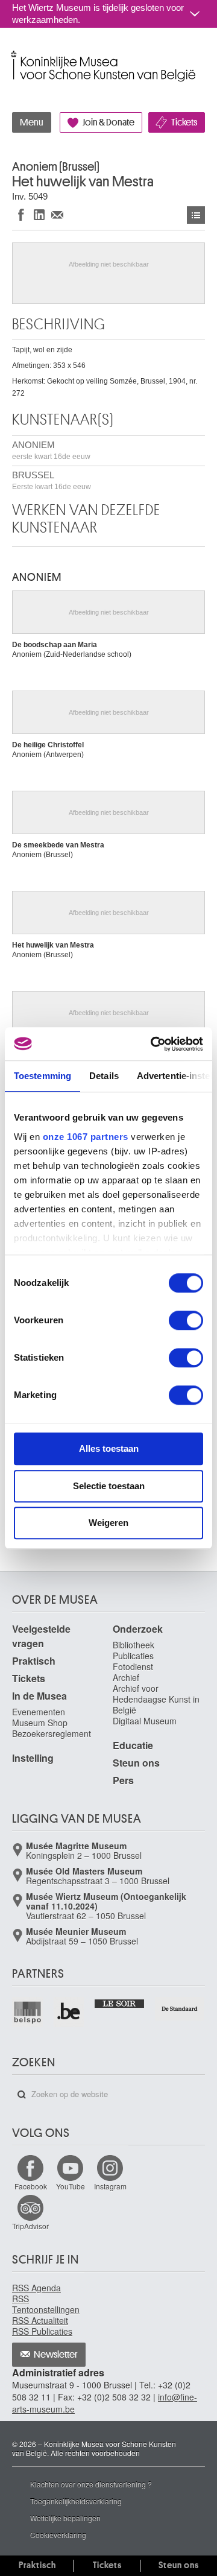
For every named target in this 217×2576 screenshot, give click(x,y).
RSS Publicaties (42, 2331)
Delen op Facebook (21, 214)
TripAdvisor (30, 2226)
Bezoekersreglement (52, 1733)
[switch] (186, 1320)
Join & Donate (108, 122)
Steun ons (136, 1763)
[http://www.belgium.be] (70, 2012)
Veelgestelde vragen (41, 1636)
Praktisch (34, 1661)
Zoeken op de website (22, 2095)
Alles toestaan (109, 1448)
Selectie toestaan (109, 1486)
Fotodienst (133, 1666)
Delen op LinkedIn (39, 214)
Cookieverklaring (58, 2535)
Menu (32, 122)
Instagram (110, 2186)
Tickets (184, 122)
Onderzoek (138, 1629)
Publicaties (133, 1656)
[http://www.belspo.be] (28, 2012)
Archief (126, 1677)
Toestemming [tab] (42, 1076)
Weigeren (108, 1523)
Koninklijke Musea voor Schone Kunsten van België (15, 53)
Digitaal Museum (145, 1721)
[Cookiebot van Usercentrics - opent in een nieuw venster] (153, 1044)
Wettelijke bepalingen (65, 2518)
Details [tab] (104, 1076)
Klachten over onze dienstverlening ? (91, 2484)
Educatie (133, 1745)
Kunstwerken (196, 215)
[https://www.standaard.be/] (180, 2009)
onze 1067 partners (86, 1137)
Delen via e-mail (57, 214)
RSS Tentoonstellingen (46, 2304)
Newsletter (56, 2355)
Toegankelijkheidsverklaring (76, 2501)
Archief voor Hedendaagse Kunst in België (156, 1699)
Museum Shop (40, 1723)
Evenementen (39, 1712)
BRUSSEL (52, 480)
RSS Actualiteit (40, 2320)
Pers (123, 1780)
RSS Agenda (36, 2288)
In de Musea (39, 1696)
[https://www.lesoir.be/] (120, 2003)
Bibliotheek (134, 1645)
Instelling (33, 1758)
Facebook (31, 2186)
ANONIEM (51, 450)
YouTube (71, 2186)
